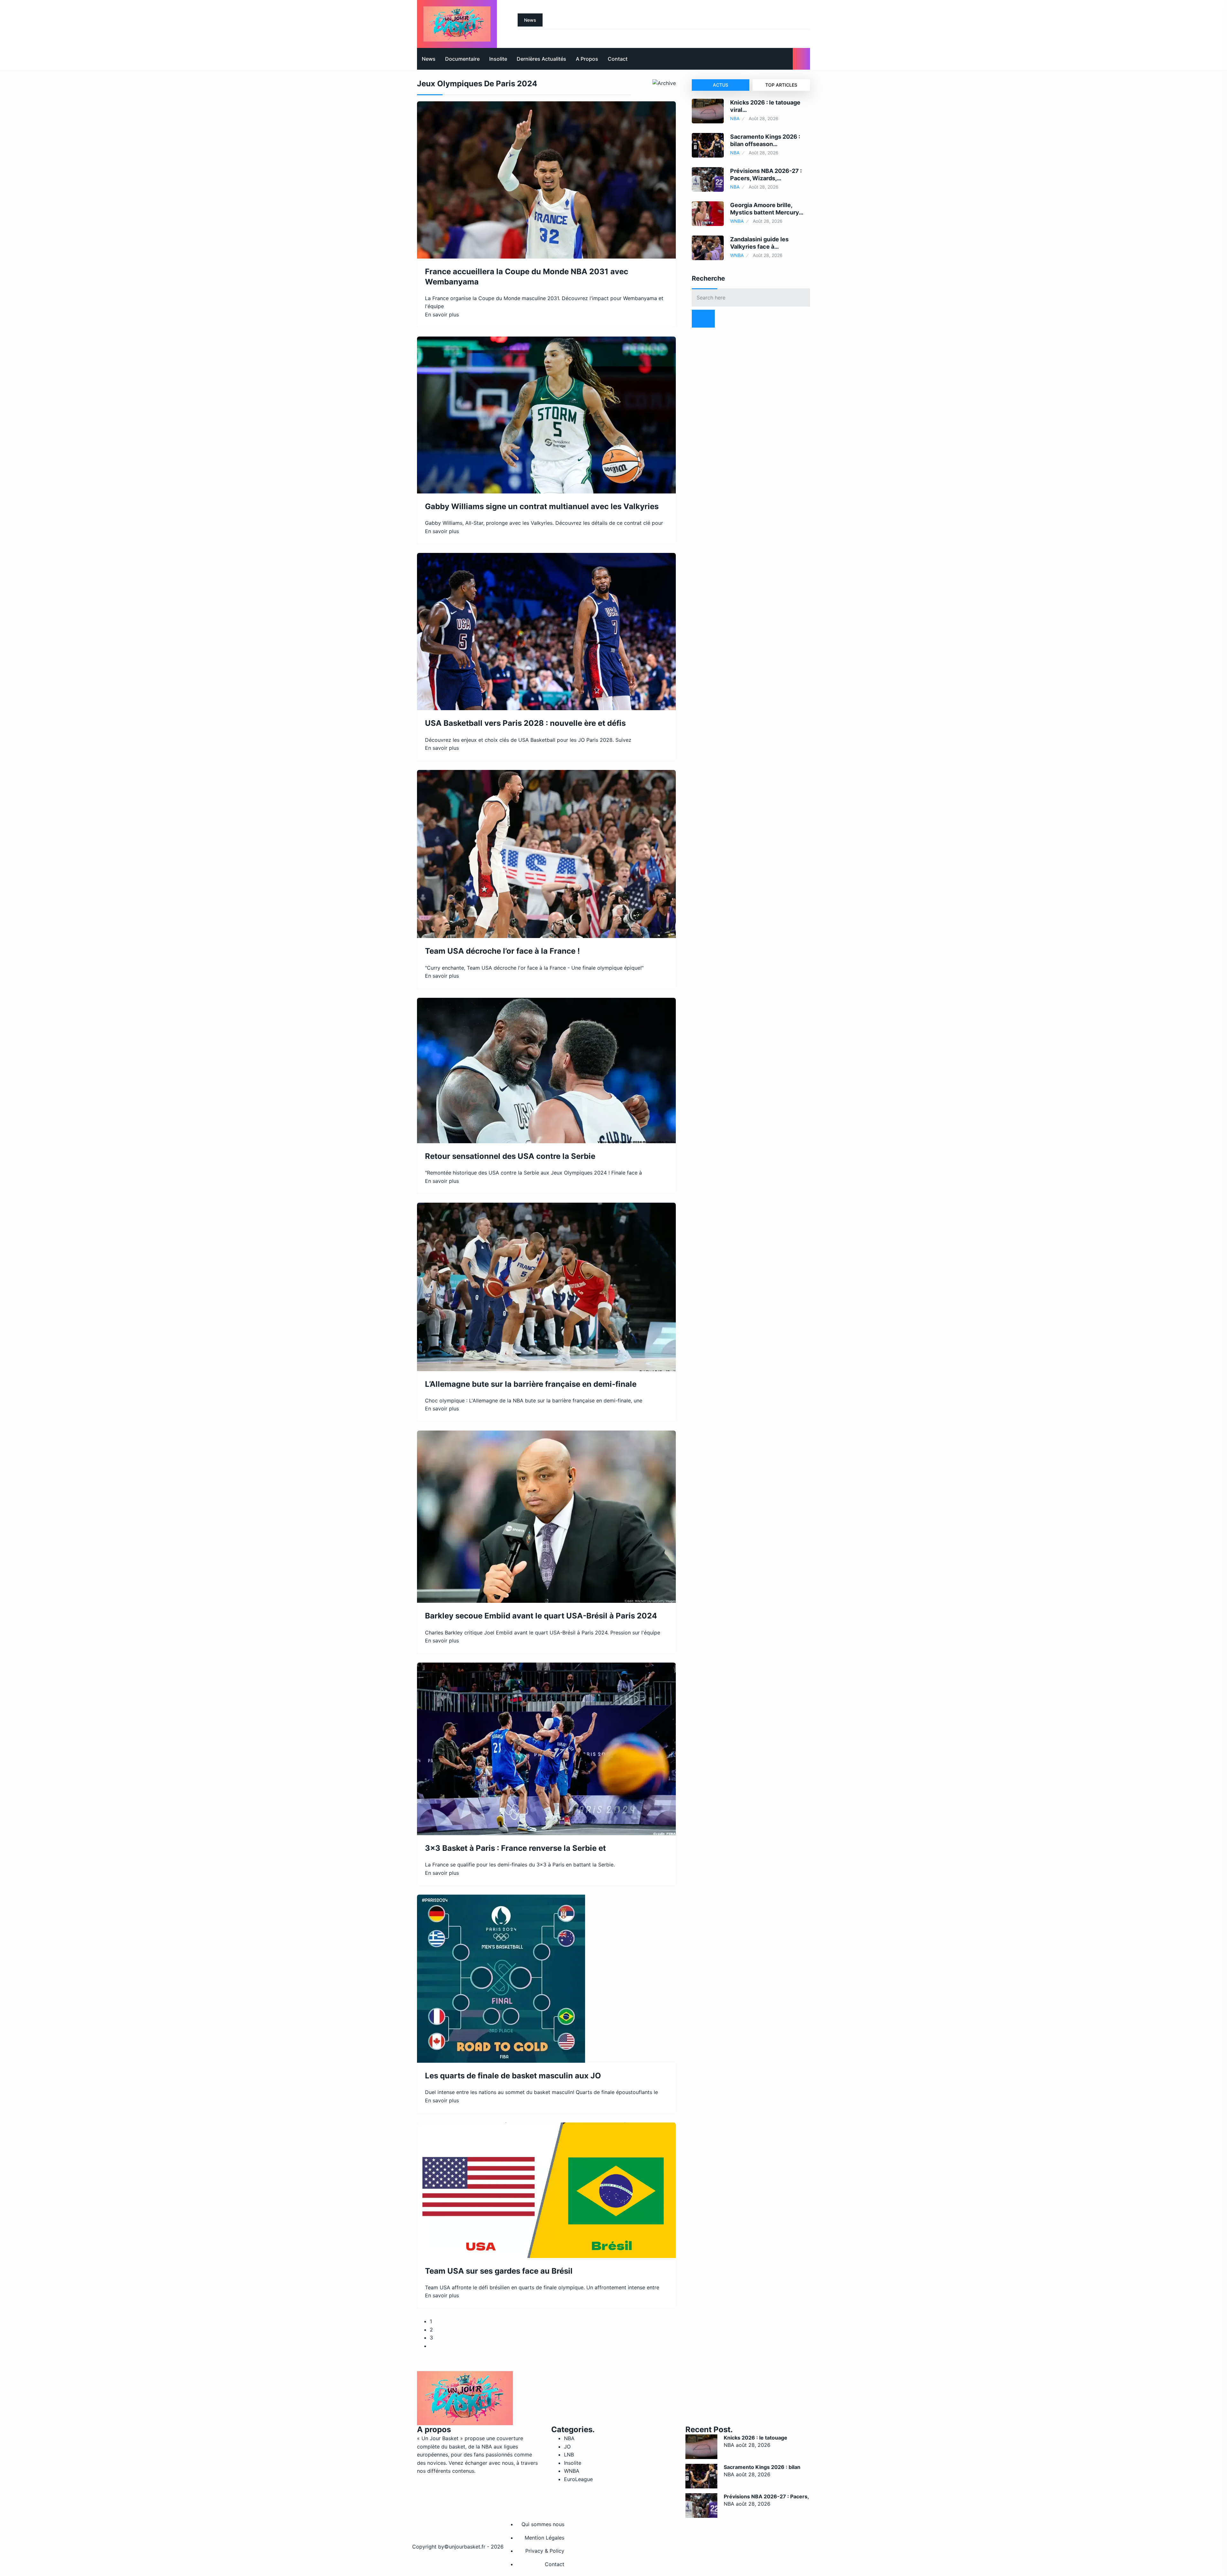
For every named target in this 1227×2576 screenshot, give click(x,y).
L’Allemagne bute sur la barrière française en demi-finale (531, 1384)
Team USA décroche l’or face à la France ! (502, 951)
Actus (721, 85)
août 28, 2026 (753, 2445)
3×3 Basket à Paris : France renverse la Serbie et (515, 1848)
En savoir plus (442, 314)
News (429, 59)
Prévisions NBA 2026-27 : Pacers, (766, 2496)
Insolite (498, 59)
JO (567, 2447)
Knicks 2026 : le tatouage (756, 2438)
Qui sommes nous (543, 2524)
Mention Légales (544, 2538)
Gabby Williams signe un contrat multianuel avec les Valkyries (542, 506)
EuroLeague (578, 2479)
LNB (569, 2455)
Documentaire (462, 59)
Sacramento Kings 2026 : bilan (762, 2467)
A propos (587, 59)
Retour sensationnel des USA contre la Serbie (510, 1156)
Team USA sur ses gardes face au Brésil (499, 2271)
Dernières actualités (541, 59)
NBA (735, 118)
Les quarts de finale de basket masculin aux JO (513, 2076)
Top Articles (781, 85)
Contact (618, 59)
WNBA (737, 221)
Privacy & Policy (545, 2551)
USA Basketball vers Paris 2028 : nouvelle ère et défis (525, 723)
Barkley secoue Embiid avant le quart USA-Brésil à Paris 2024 (541, 1616)
